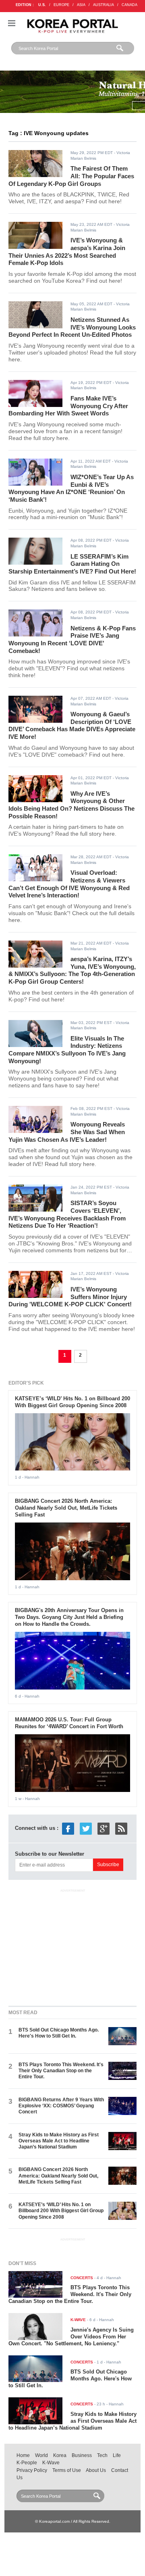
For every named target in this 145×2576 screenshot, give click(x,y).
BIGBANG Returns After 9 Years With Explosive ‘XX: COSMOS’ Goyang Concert (61, 2106)
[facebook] (68, 1828)
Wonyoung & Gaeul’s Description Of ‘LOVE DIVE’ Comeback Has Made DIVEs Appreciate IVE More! (72, 725)
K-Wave (51, 2463)
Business (82, 2455)
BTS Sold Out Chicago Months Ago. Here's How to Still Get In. (59, 2033)
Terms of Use (67, 2470)
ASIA (81, 5)
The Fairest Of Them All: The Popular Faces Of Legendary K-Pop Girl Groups (71, 176)
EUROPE (61, 5)
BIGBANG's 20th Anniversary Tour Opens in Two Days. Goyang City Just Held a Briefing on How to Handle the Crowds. (69, 1617)
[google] (104, 1828)
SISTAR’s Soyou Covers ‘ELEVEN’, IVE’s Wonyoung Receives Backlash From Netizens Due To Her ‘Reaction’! (67, 1214)
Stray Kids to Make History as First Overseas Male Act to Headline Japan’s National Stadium (59, 2141)
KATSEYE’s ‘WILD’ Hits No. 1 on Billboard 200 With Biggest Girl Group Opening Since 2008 (72, 1402)
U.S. (42, 5)
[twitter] (86, 1828)
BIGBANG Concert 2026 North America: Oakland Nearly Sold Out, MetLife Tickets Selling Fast (66, 1508)
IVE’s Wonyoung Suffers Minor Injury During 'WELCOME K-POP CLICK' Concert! (70, 1297)
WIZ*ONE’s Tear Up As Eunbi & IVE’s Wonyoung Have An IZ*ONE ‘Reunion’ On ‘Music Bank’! (71, 488)
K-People (27, 2463)
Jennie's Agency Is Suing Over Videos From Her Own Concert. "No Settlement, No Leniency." (71, 2337)
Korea (60, 2455)
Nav (12, 23)
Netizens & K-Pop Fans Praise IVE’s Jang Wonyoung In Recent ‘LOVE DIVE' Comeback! (72, 639)
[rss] (121, 1828)
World (41, 2455)
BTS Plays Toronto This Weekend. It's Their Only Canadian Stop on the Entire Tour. (61, 2071)
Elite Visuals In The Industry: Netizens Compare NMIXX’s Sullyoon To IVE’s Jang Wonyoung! (67, 1050)
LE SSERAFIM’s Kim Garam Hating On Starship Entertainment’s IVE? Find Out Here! (72, 564)
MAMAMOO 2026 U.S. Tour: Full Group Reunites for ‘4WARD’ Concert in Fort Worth (69, 1723)
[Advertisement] (72, 1946)
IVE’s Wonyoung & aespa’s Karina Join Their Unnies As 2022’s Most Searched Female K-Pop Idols (67, 251)
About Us (96, 2470)
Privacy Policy (32, 2470)
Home (23, 2455)
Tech (102, 2455)
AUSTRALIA (104, 5)
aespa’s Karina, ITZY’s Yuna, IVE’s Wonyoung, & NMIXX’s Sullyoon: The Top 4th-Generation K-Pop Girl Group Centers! (72, 970)
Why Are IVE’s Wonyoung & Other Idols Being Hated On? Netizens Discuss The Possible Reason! (71, 805)
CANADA (129, 5)
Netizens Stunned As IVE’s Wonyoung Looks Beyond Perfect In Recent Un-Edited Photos (72, 327)
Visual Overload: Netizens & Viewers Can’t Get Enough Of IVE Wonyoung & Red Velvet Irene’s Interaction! (69, 884)
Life (117, 2455)
